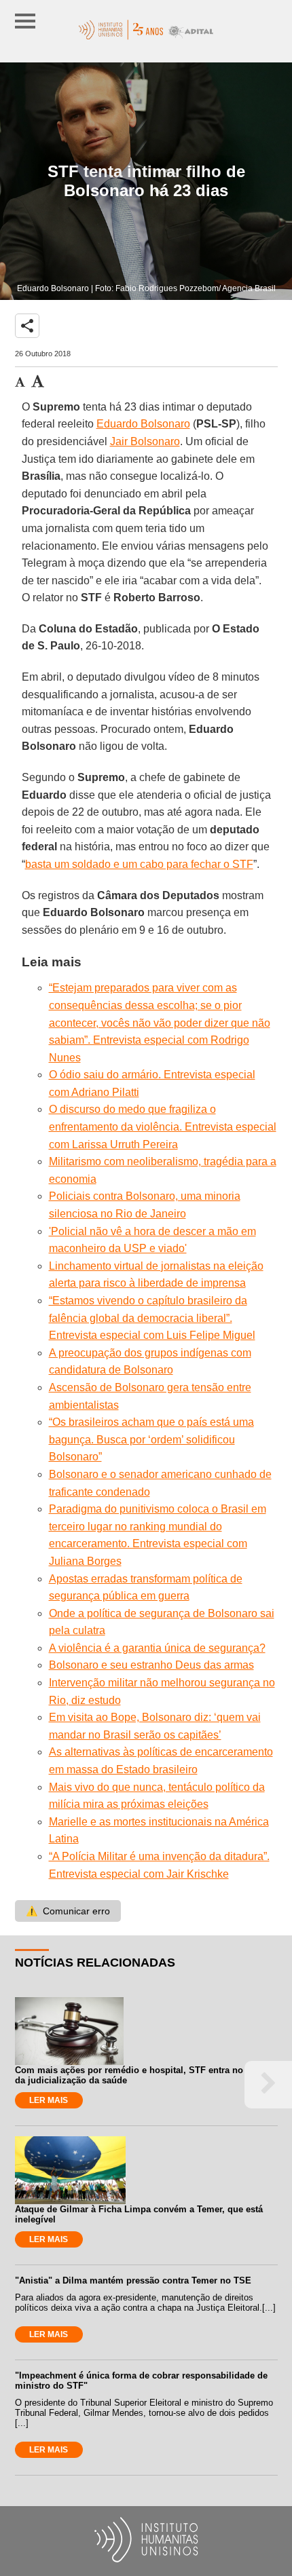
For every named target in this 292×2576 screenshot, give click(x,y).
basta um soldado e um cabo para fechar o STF (139, 864)
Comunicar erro (68, 1911)
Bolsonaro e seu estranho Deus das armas (151, 1665)
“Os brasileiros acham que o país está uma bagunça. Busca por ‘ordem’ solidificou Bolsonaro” (151, 1439)
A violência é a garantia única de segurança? (157, 1648)
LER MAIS (49, 2100)
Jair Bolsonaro (145, 441)
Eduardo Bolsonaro (143, 424)
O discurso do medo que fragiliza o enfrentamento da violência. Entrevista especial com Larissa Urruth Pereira (163, 1126)
